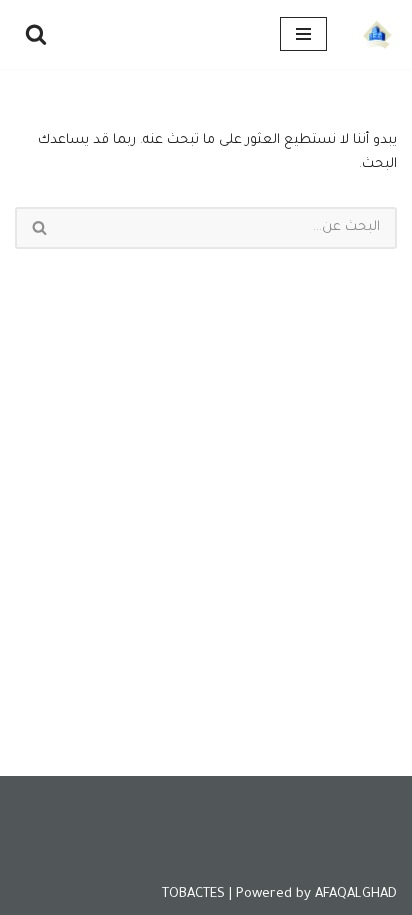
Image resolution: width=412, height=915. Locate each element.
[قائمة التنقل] (303, 34)
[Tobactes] (377, 34)
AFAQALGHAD (356, 894)
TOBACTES (193, 894)
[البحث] (36, 34)
